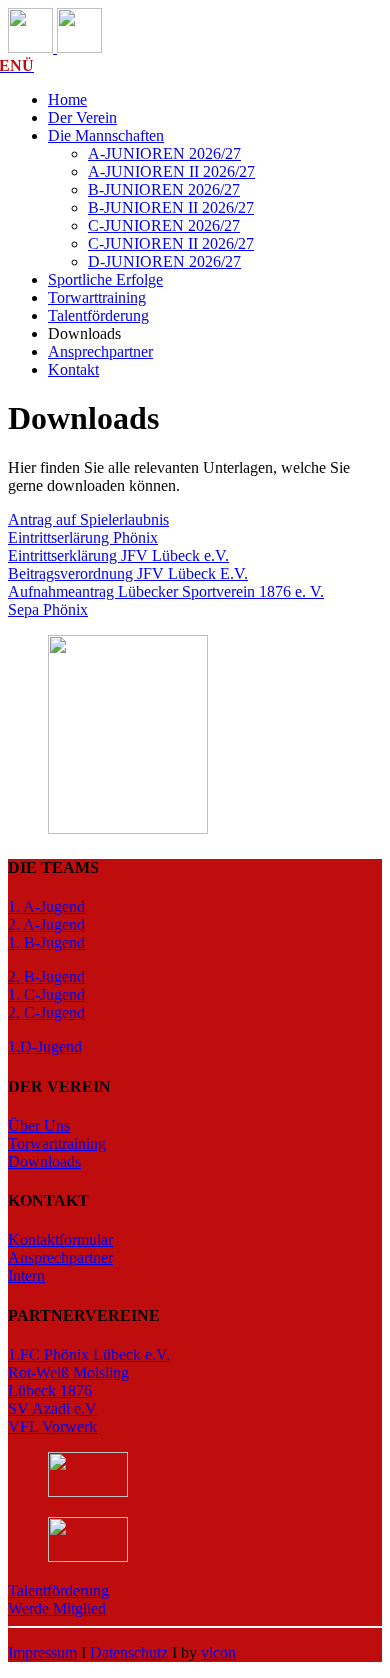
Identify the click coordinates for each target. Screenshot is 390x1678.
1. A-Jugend (46, 906)
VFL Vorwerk (52, 1426)
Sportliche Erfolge (105, 279)
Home (67, 99)
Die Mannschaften (106, 135)
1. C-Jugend (46, 994)
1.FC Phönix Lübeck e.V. (89, 1354)
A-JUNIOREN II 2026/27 (171, 171)
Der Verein (82, 117)
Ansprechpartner (100, 351)
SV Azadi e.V (52, 1408)
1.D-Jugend (45, 1046)
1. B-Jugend (46, 942)
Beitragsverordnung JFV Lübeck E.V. (128, 573)
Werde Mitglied (57, 1608)
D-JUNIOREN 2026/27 (164, 261)
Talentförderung (98, 315)
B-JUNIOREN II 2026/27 (171, 207)
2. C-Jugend (46, 1012)
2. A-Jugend (46, 924)
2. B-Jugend (46, 976)
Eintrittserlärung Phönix (83, 537)
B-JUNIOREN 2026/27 (164, 189)
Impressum (42, 1652)
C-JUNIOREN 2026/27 (164, 225)
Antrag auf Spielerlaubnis (88, 519)
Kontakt (73, 369)
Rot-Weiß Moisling (68, 1372)
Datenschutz (129, 1652)
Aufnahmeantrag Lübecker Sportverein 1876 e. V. (166, 591)
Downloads (44, 1161)
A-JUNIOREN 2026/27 (164, 153)
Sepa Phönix (48, 609)
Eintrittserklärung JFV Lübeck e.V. (118, 555)
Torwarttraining (97, 297)
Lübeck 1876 (50, 1390)
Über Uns (39, 1125)
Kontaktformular (60, 1239)
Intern (26, 1275)
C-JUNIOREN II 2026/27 (171, 243)
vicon (218, 1652)
